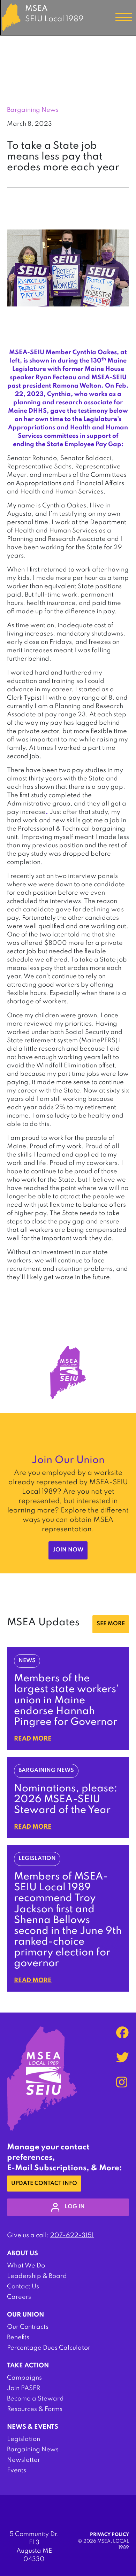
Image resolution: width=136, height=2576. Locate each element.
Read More (33, 1739)
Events (17, 2470)
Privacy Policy (109, 2535)
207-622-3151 (72, 2235)
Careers (19, 2297)
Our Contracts (28, 2327)
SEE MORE (111, 1624)
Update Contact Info (44, 2184)
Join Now (68, 1550)
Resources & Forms (35, 2409)
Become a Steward (35, 2399)
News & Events (33, 2427)
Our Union (25, 2315)
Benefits (18, 2337)
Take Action (28, 2366)
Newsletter (24, 2460)
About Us (22, 2254)
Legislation (24, 2439)
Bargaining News (33, 2450)
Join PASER (24, 2388)
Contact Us (23, 2287)
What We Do (26, 2266)
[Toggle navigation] (124, 17)
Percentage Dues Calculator (49, 2348)
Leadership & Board (37, 2276)
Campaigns (24, 2378)
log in (75, 2207)
